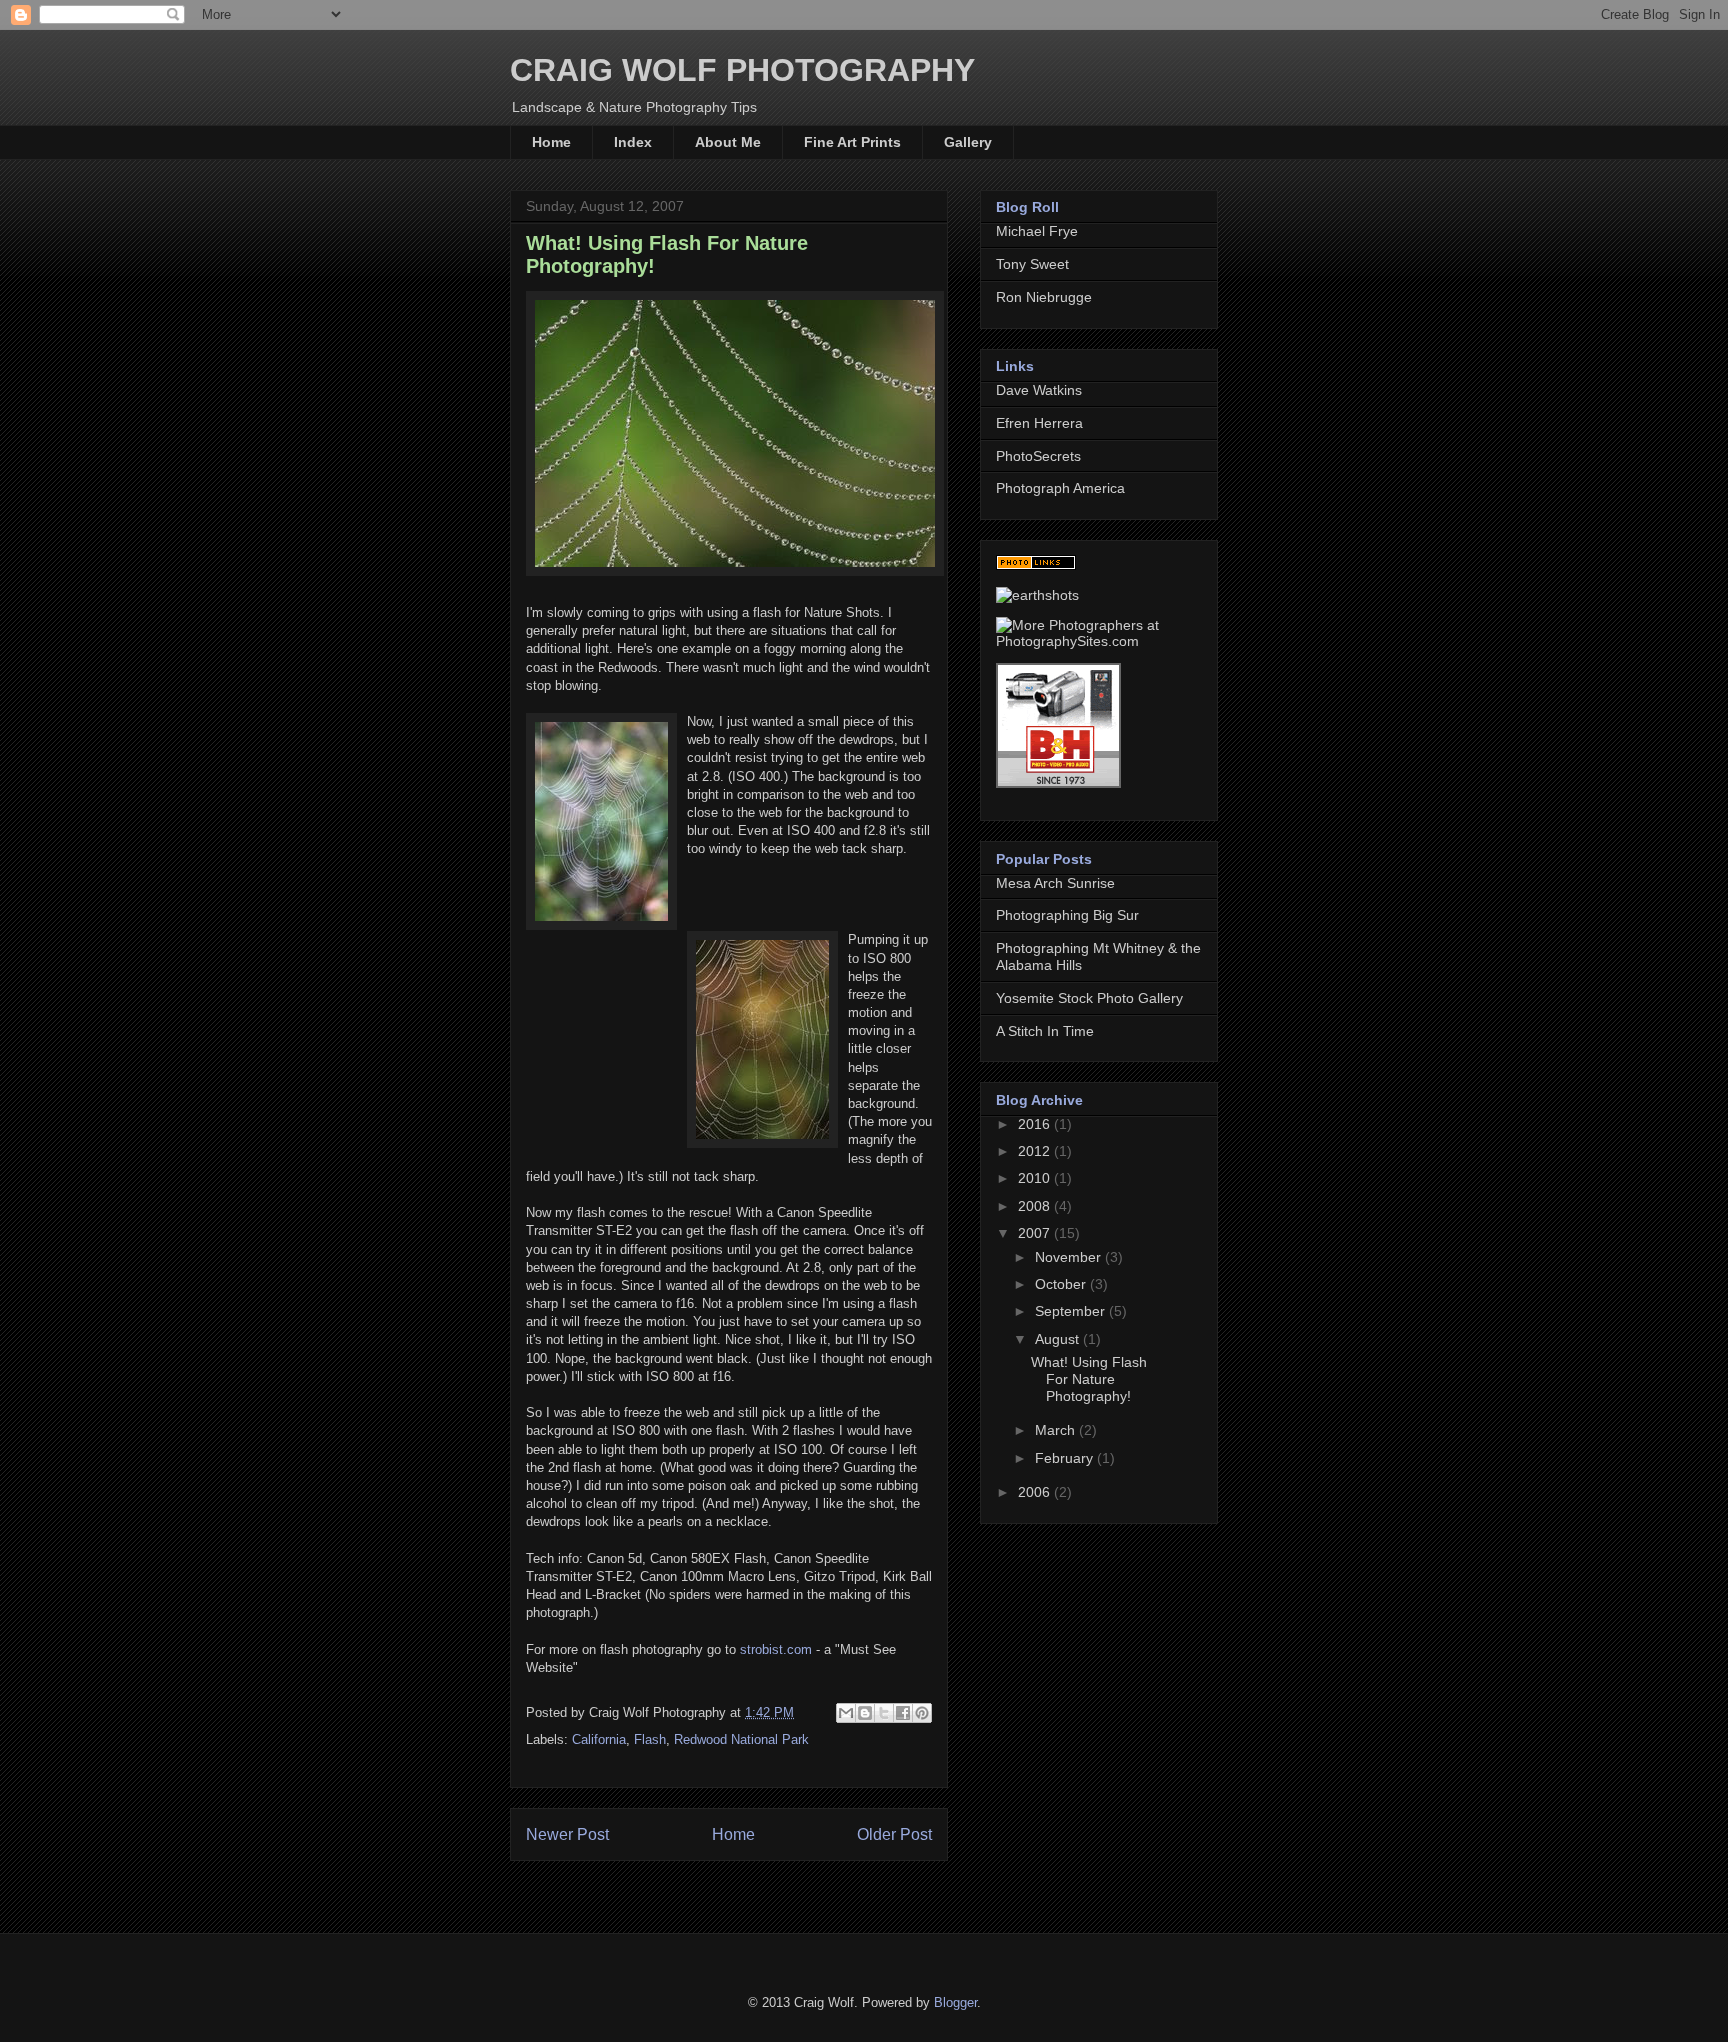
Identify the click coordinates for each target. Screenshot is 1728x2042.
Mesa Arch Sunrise (1055, 883)
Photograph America (1060, 488)
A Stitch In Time (1045, 1031)
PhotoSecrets (1038, 456)
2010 (1036, 1178)
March (1057, 1430)
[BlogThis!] (865, 1713)
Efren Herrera (1039, 423)
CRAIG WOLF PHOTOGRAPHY (742, 70)
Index (633, 142)
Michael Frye (1037, 231)
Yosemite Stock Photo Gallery (1089, 998)
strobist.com (776, 1649)
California (599, 1739)
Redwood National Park (741, 1739)
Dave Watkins (1039, 390)
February (1066, 1458)
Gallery (968, 142)
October (1062, 1284)
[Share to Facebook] (903, 1713)
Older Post (894, 1834)
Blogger (955, 2002)
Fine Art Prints (852, 142)
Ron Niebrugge (1044, 297)
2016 (1036, 1124)
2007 (1036, 1233)
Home (551, 142)
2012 (1036, 1151)
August (1059, 1339)
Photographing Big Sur (1067, 915)
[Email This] (846, 1713)
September (1072, 1311)
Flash (650, 1739)
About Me (728, 142)
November (1070, 1257)
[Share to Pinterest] (922, 1713)
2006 (1036, 1492)
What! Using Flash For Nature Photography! (1089, 1379)
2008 (1036, 1206)
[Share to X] (884, 1713)
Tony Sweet (1032, 264)
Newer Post (567, 1834)
